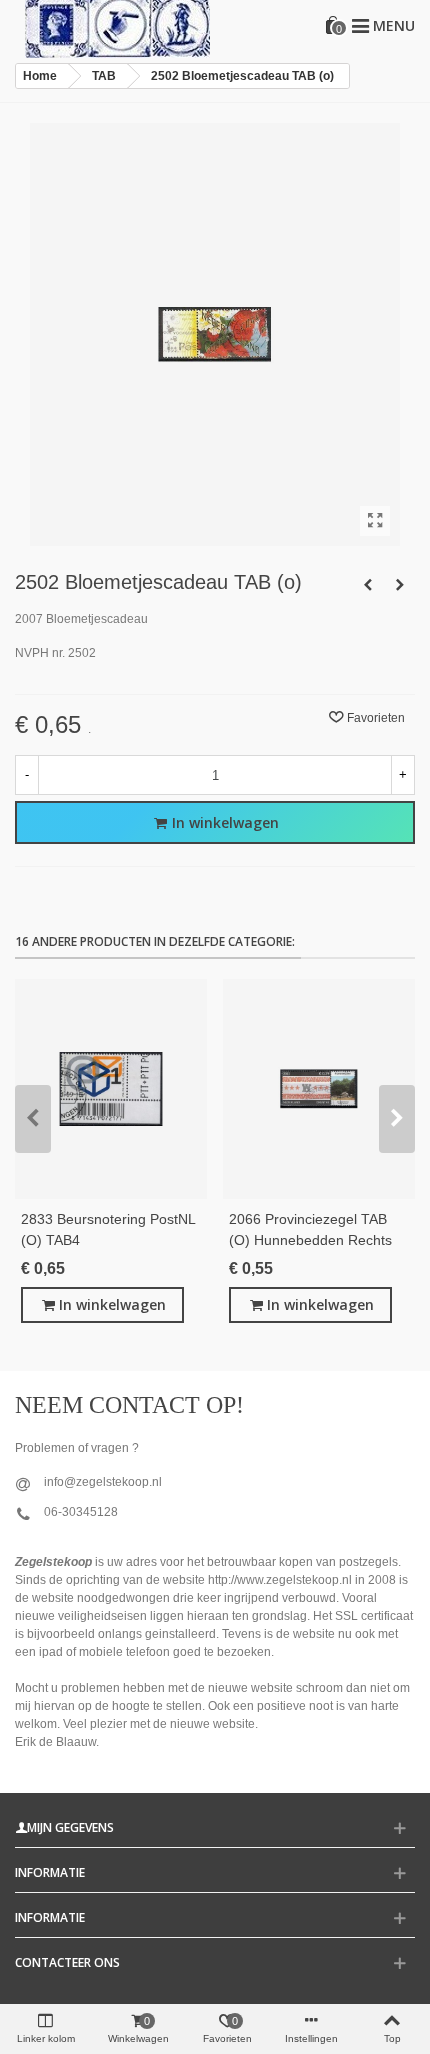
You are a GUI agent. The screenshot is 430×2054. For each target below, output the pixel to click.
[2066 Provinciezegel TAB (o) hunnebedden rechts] (319, 1088)
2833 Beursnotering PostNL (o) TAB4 (108, 1229)
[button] (33, 1119)
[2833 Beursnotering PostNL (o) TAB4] (111, 1088)
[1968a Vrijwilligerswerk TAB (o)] (400, 585)
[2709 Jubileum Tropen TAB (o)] (368, 585)
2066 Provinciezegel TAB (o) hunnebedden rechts (310, 1229)
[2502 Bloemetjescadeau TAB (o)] (375, 521)
